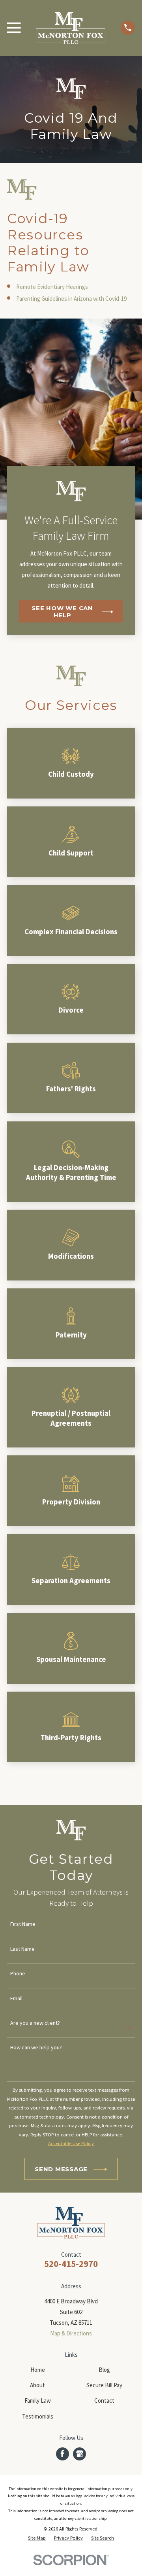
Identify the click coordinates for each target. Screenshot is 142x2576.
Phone (18, 1974)
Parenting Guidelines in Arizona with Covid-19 (71, 299)
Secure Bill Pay (104, 2385)
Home (38, 2370)
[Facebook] (62, 2454)
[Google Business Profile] (80, 2454)
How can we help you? (36, 2048)
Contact (104, 2401)
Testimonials (38, 2416)
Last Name (22, 1949)
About (37, 2385)
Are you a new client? (35, 2023)
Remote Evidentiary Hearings (52, 287)
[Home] (71, 28)
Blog (104, 2370)
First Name (23, 1924)
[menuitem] (37, 2538)
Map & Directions (71, 2333)
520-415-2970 (71, 2264)
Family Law (38, 2401)
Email (16, 1998)
